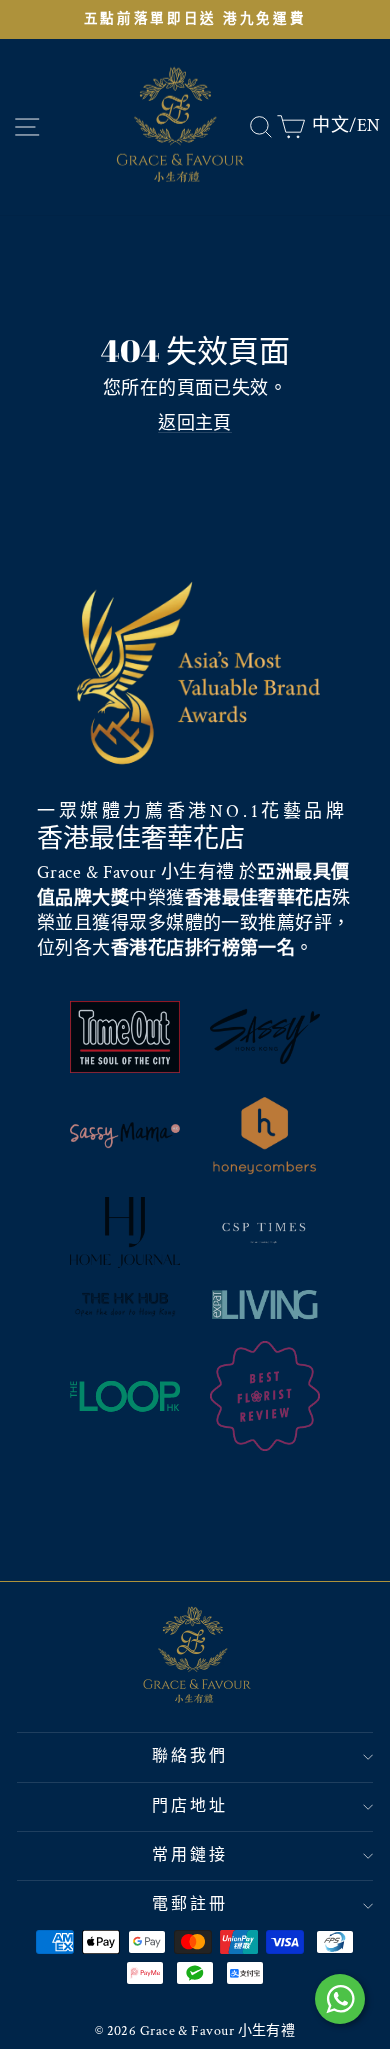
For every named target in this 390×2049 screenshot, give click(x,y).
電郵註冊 (190, 1904)
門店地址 (190, 1806)
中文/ (334, 125)
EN (369, 125)
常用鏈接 (190, 1855)
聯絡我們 (190, 1756)
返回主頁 (195, 423)
